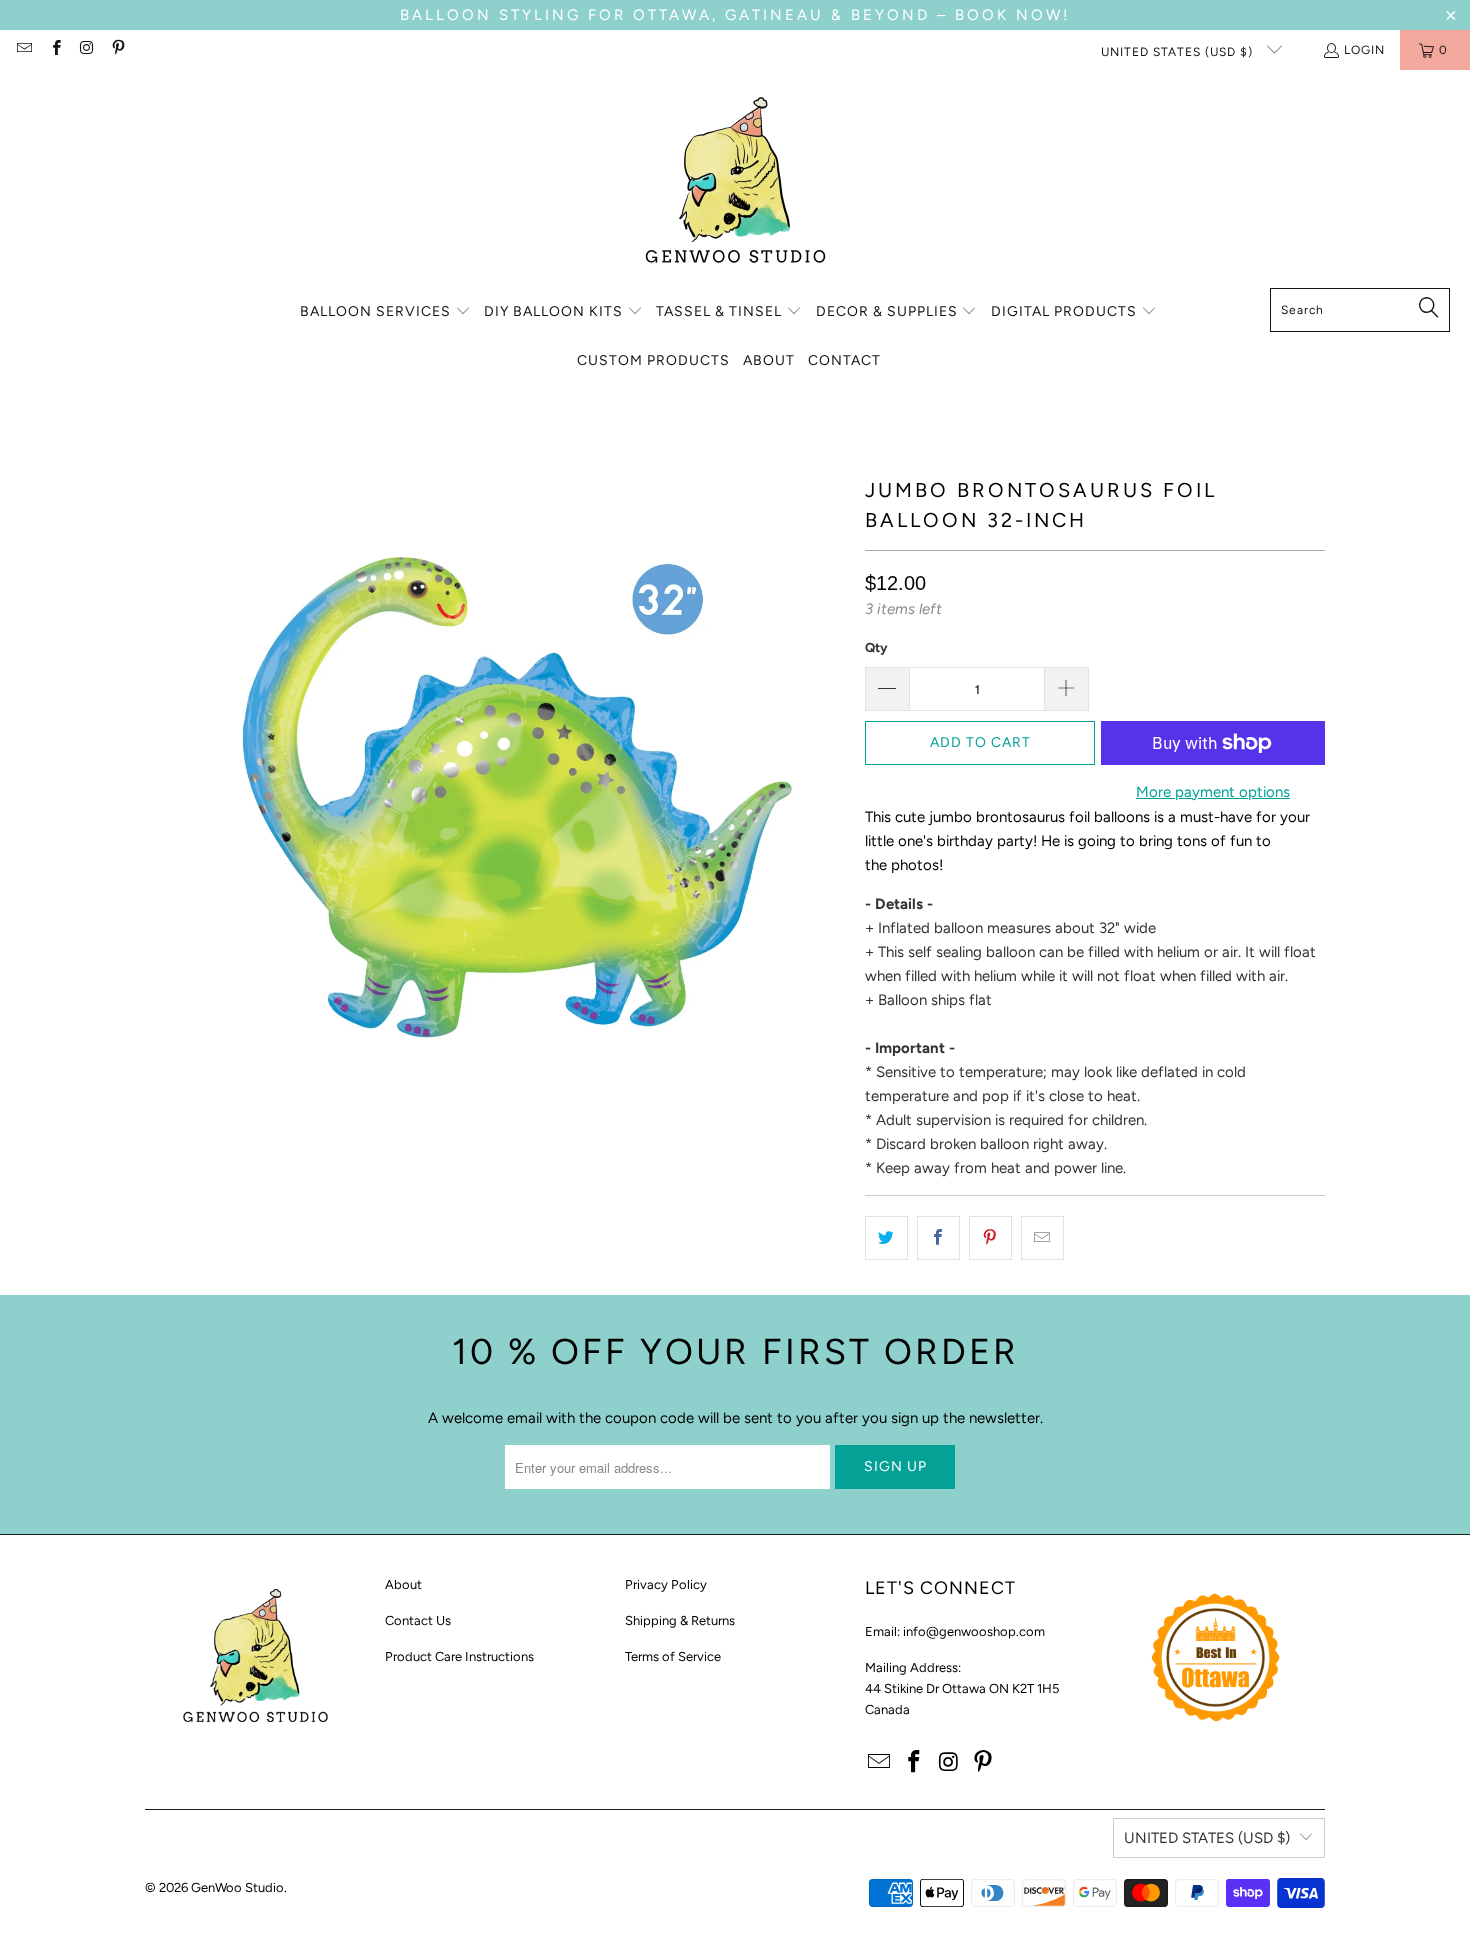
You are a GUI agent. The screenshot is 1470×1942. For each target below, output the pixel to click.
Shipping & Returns (680, 1620)
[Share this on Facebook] (938, 1238)
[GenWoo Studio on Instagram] (86, 50)
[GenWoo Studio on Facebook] (54, 50)
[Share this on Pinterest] (990, 1238)
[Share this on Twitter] (886, 1238)
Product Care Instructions (459, 1656)
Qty (876, 647)
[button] (385, 312)
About (403, 1584)
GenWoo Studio (237, 1887)
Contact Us (418, 1620)
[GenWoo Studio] (735, 184)
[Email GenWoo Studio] (23, 50)
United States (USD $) (1179, 52)
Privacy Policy (666, 1584)
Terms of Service (673, 1656)
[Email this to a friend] (1042, 1238)
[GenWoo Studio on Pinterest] (117, 50)
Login (1364, 50)
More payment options (1213, 792)
